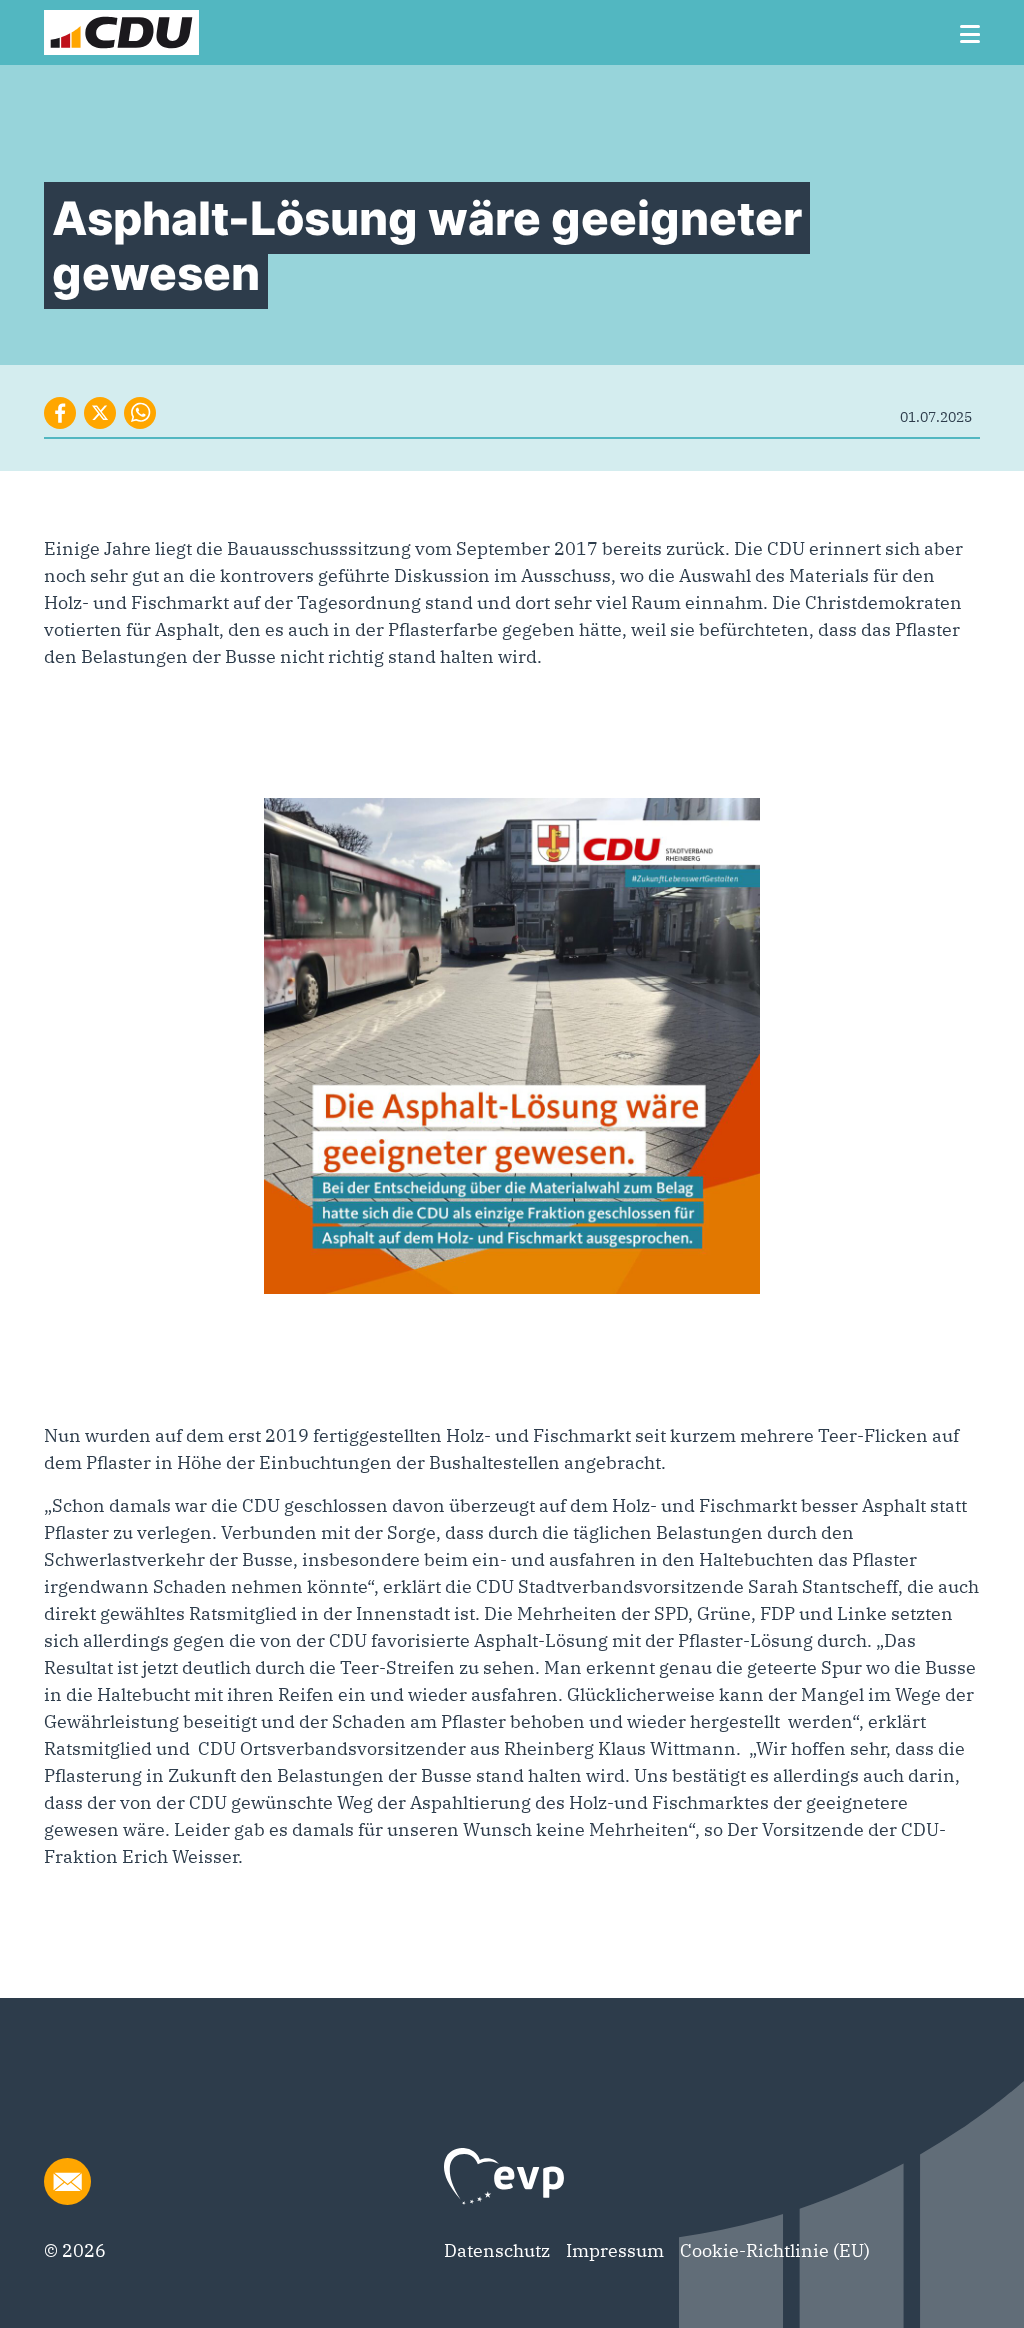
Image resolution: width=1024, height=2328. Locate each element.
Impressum (615, 2250)
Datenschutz (497, 2250)
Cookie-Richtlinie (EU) (775, 2250)
